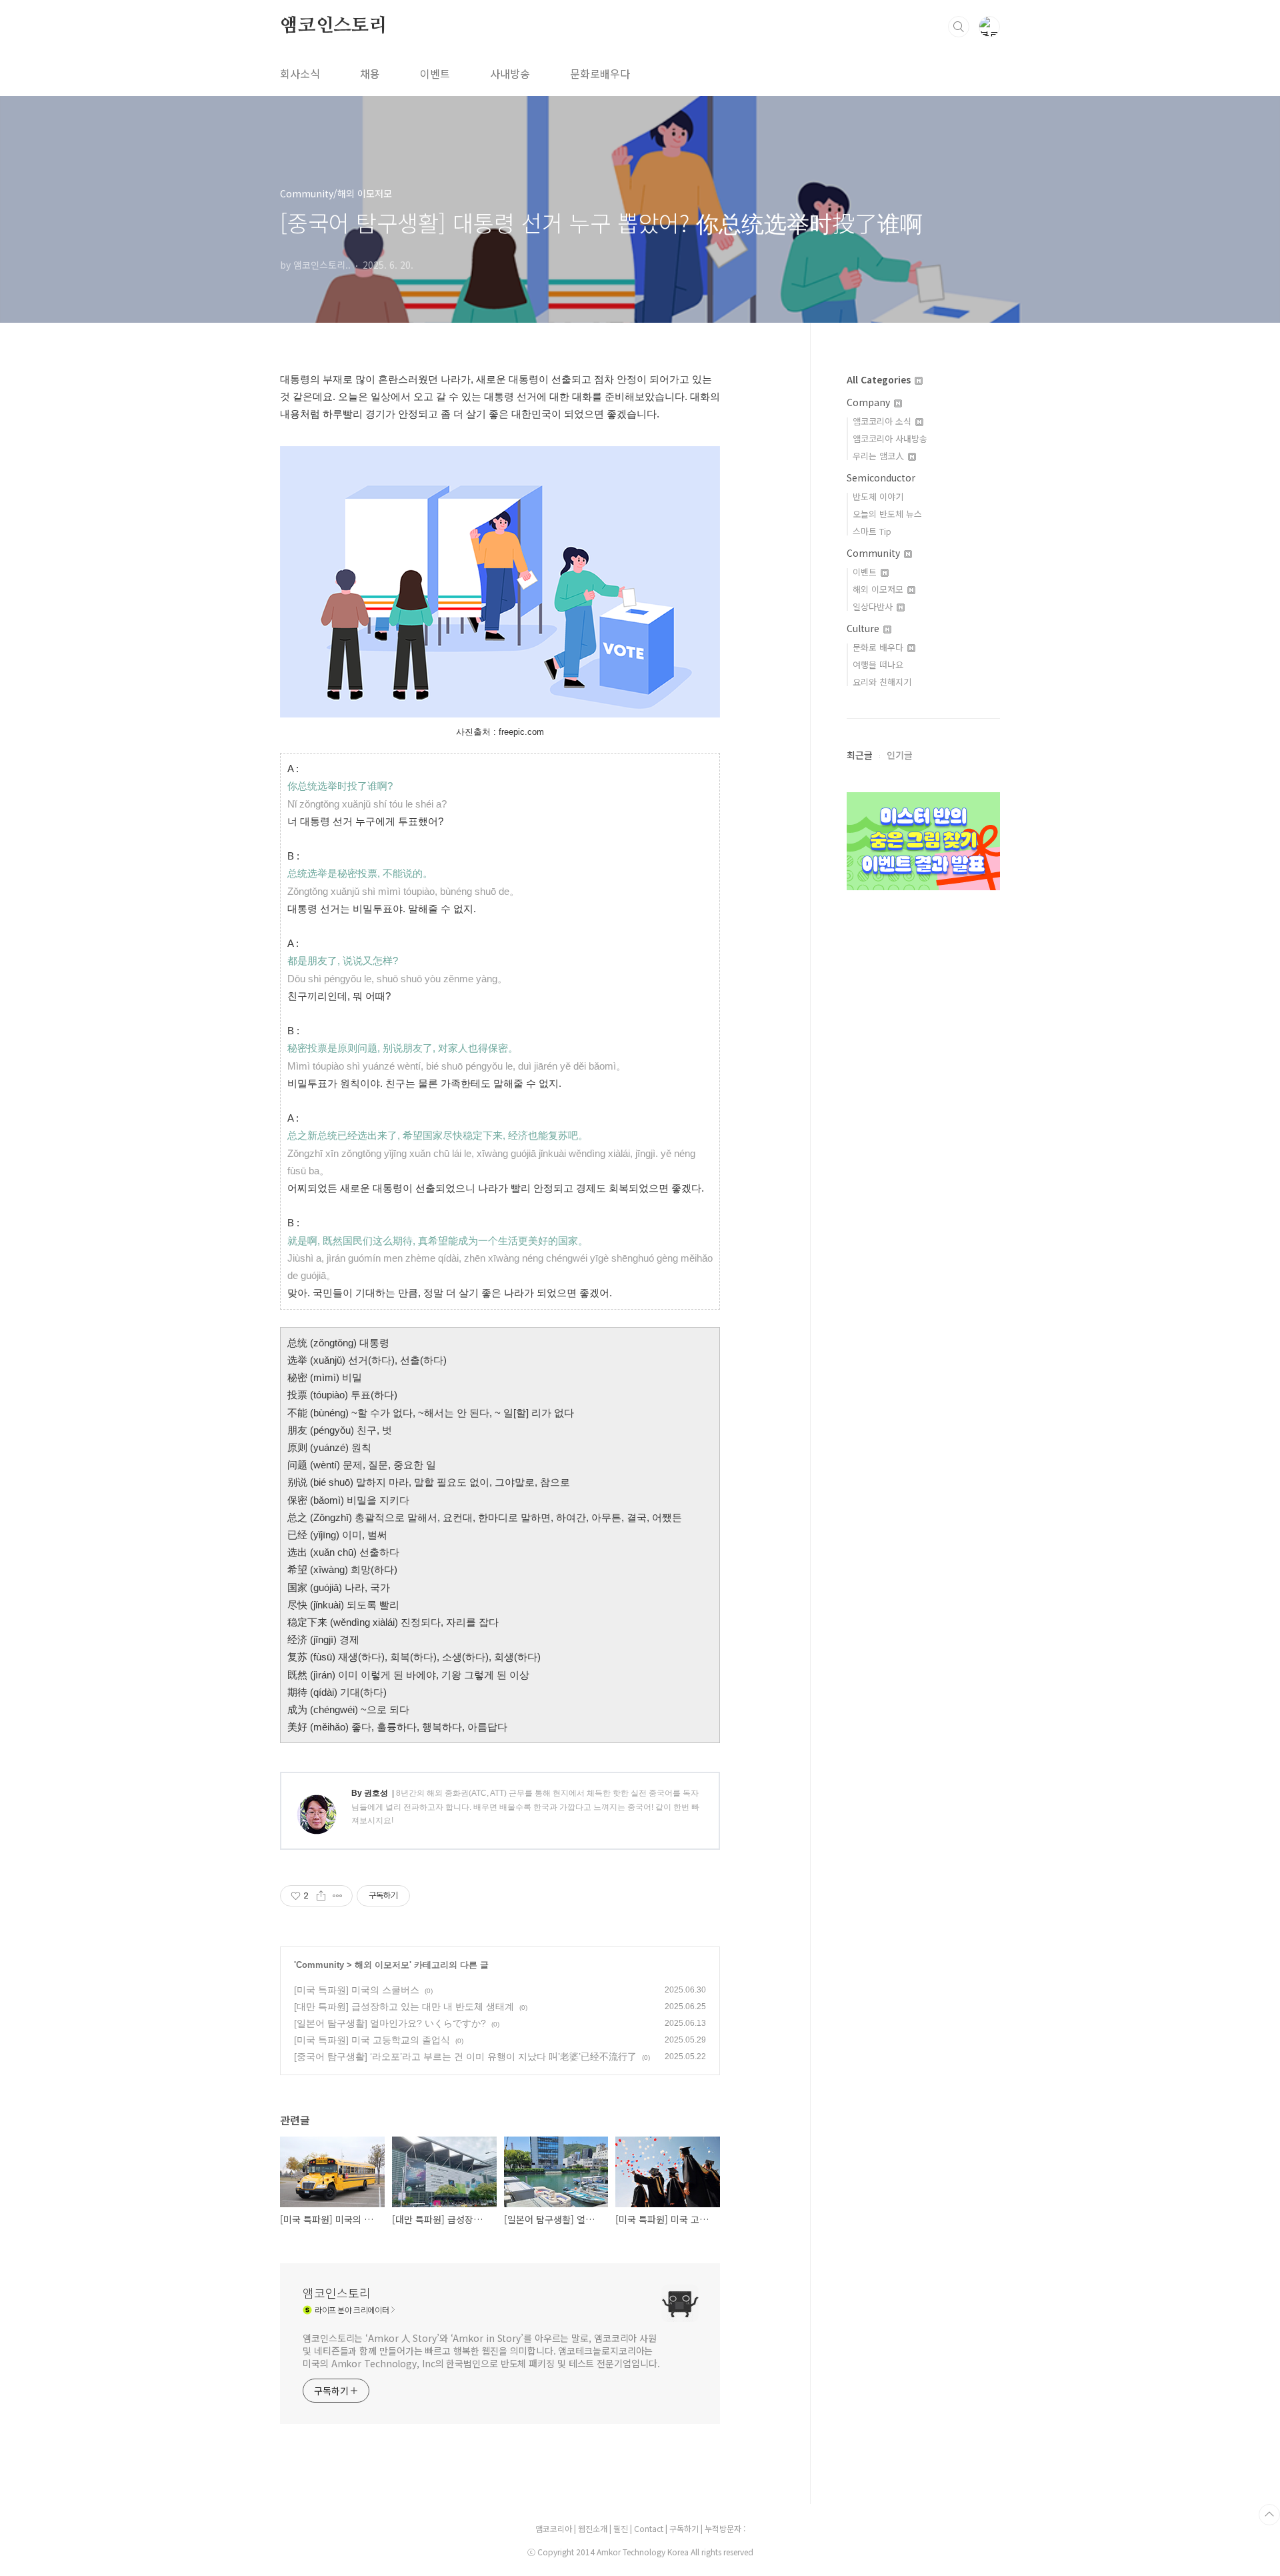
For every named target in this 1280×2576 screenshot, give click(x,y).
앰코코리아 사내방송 (890, 438)
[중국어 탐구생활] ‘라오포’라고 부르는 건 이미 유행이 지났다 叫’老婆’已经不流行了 (465, 2057)
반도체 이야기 (878, 496)
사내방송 (510, 73)
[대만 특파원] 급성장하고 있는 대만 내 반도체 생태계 (404, 2007)
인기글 (900, 755)
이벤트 (435, 73)
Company (870, 402)
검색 (959, 27)
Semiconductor (881, 477)
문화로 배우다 (879, 647)
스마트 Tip (872, 531)
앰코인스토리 (334, 26)
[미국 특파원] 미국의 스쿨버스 (357, 1990)
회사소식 (300, 73)
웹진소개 (594, 2528)
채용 (370, 73)
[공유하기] (321, 1896)
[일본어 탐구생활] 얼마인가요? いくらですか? (390, 2023)
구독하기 (685, 2528)
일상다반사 (874, 606)
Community (320, 1965)
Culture (864, 628)
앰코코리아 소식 (883, 421)
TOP (1269, 2515)
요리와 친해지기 (882, 682)
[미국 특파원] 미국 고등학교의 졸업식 (372, 2040)
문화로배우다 (600, 73)
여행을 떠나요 (878, 665)
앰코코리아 (554, 2528)
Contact (650, 2528)
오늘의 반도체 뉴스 (887, 514)
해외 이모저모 (382, 1965)
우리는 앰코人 (880, 456)
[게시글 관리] (338, 1896)
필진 (621, 2528)
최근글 (860, 755)
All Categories (880, 379)
